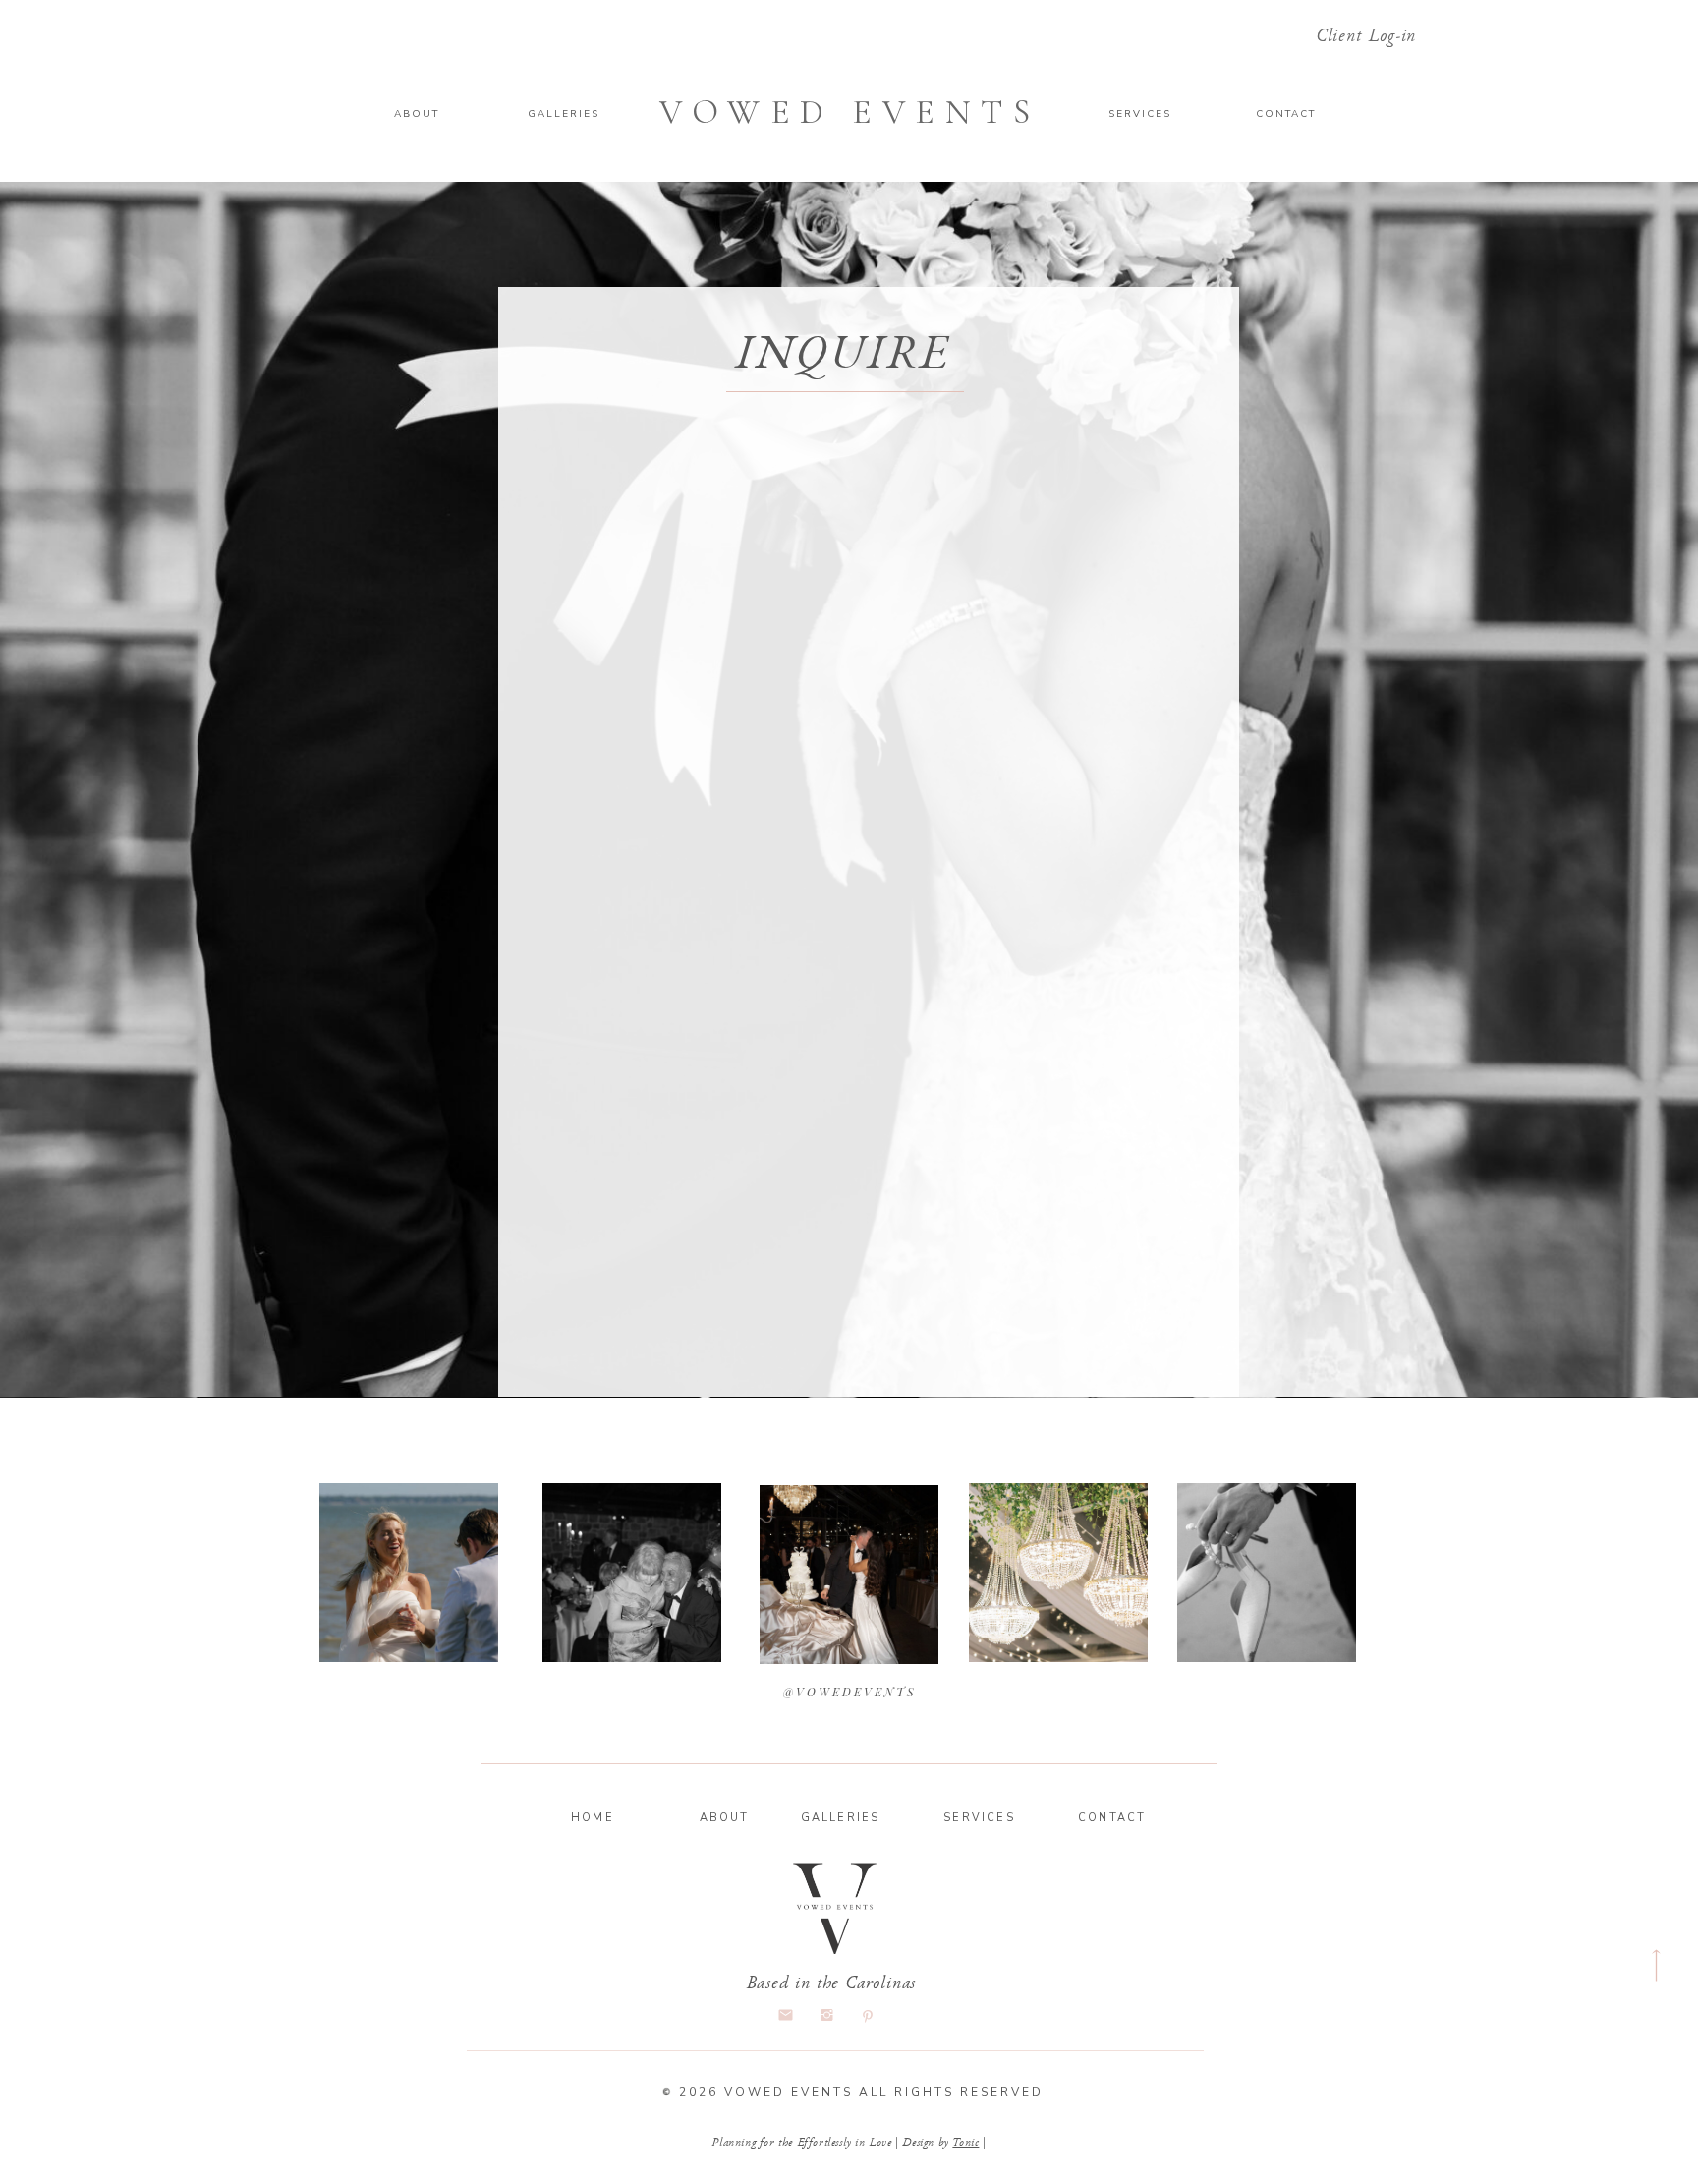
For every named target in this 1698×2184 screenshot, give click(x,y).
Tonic (965, 2143)
